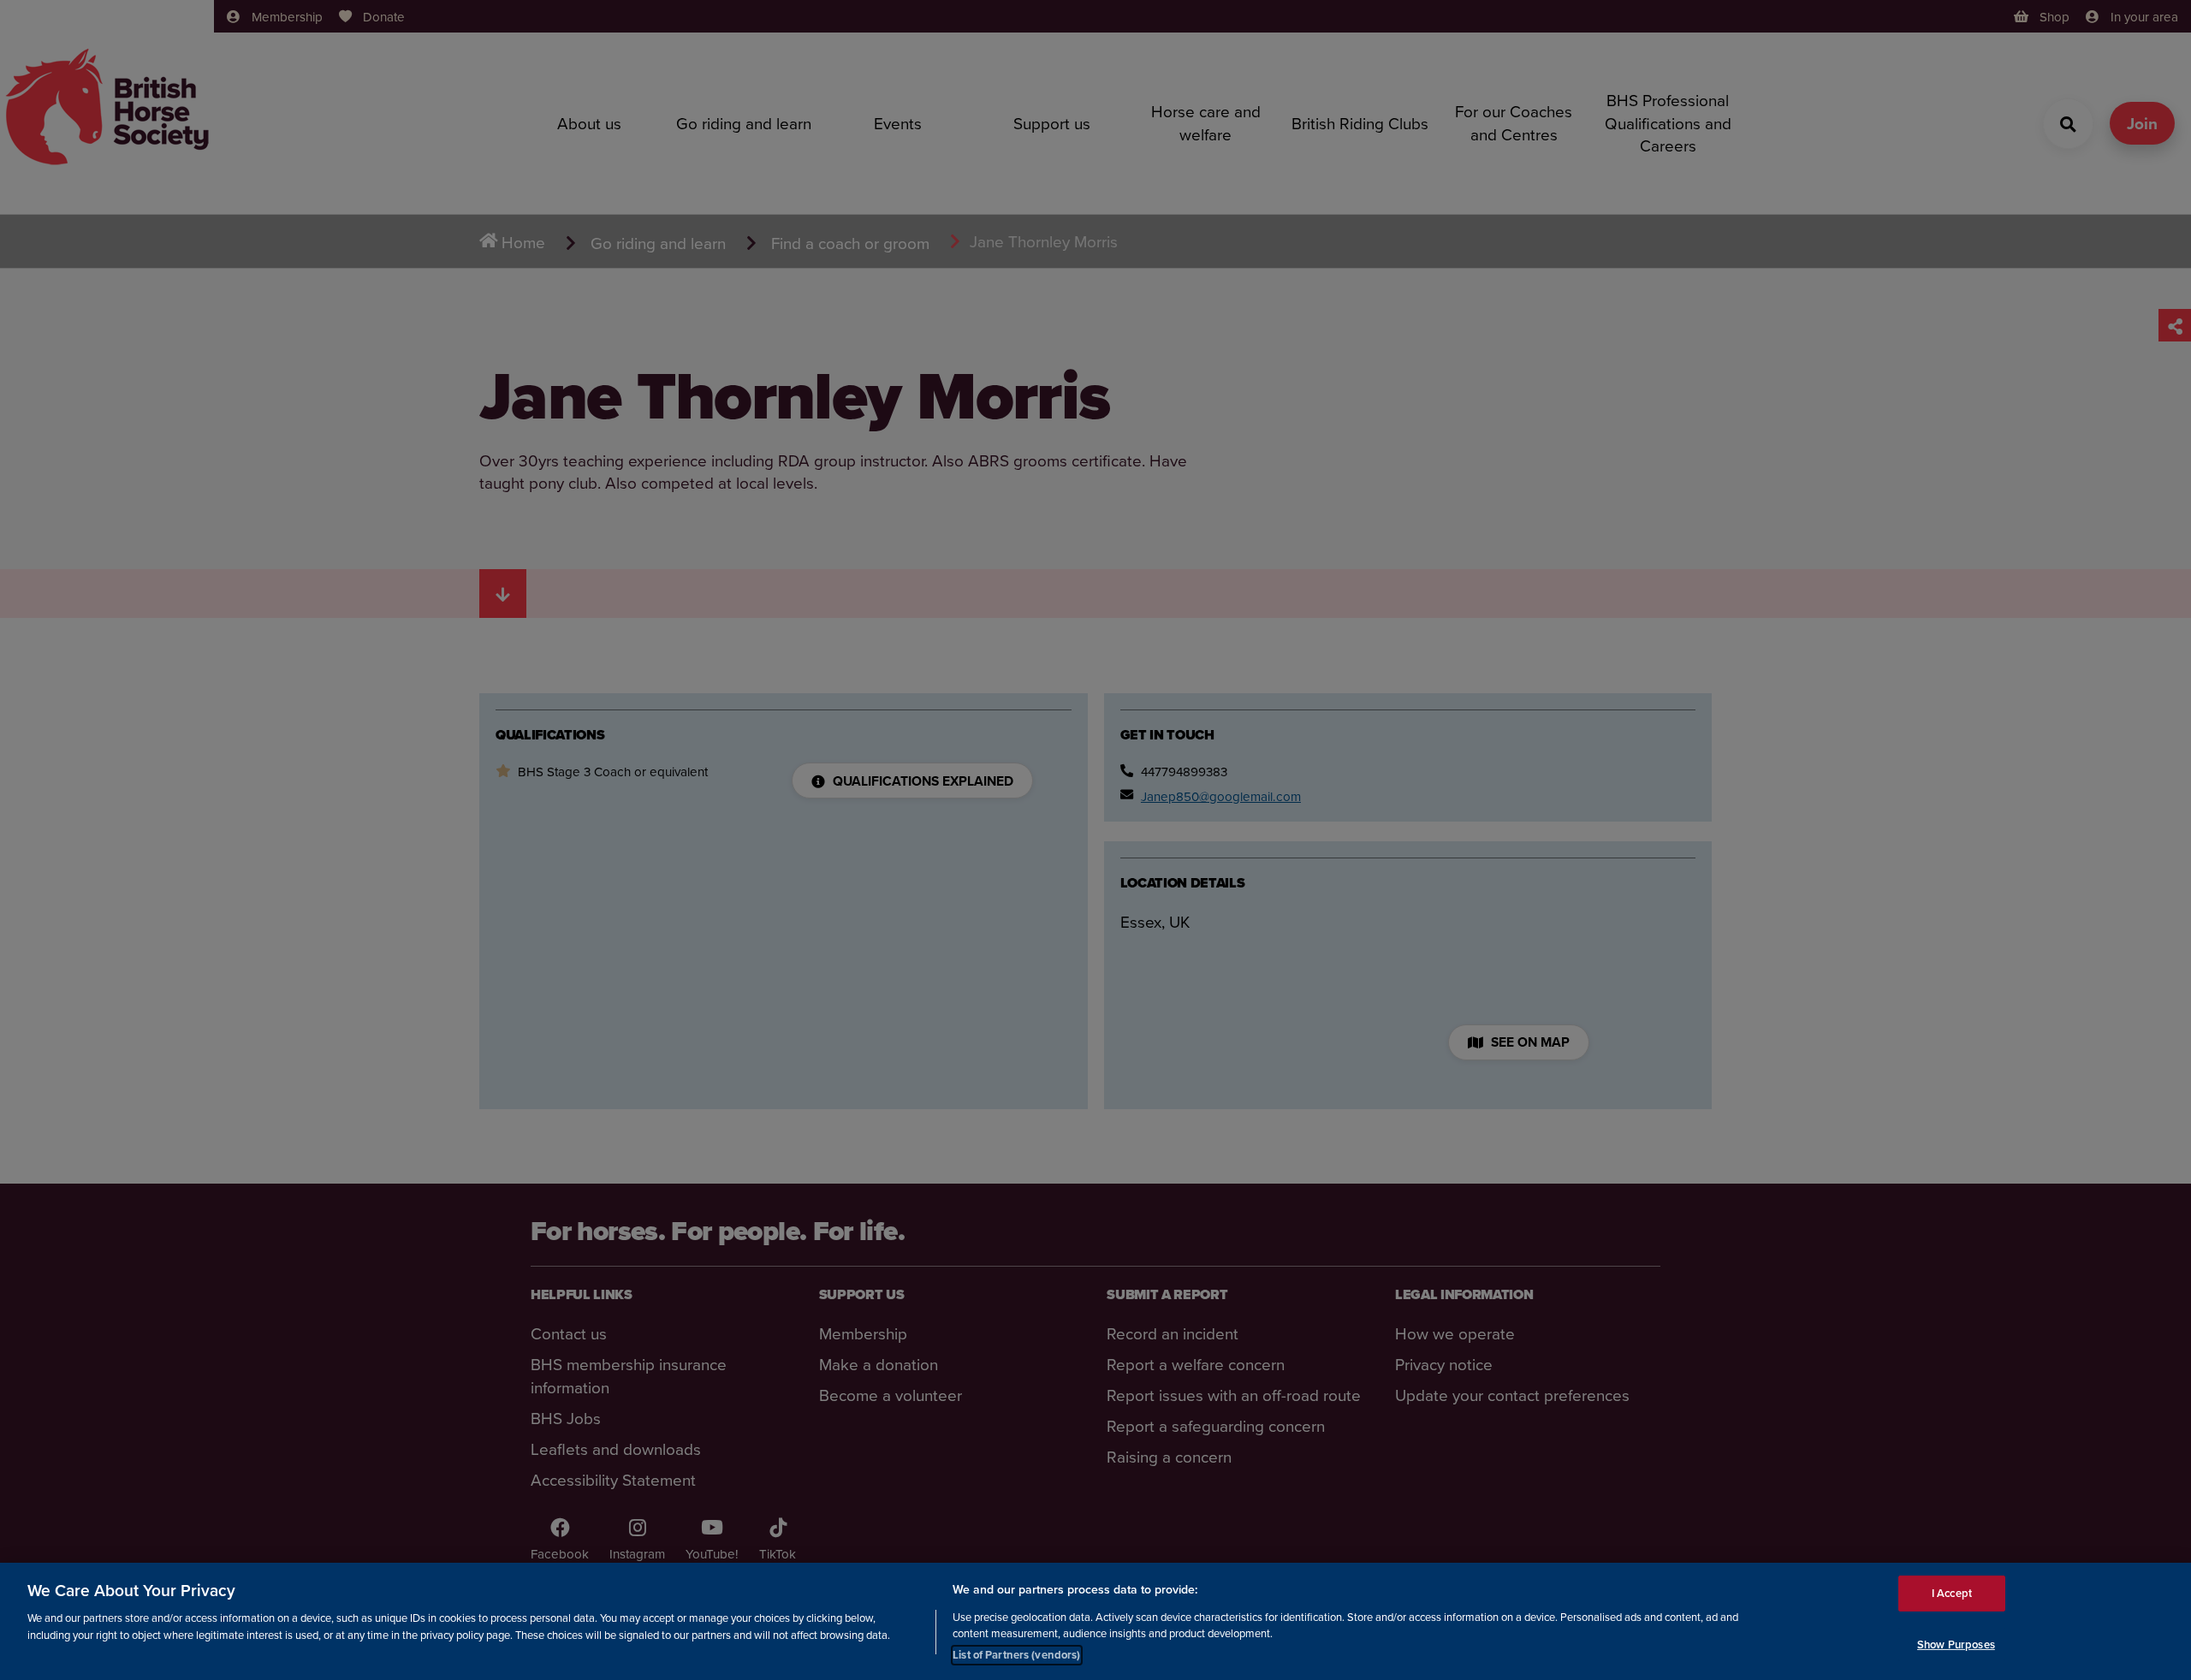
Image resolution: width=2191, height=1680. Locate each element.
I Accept (1952, 1593)
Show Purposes (1956, 1644)
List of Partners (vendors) (1016, 1654)
